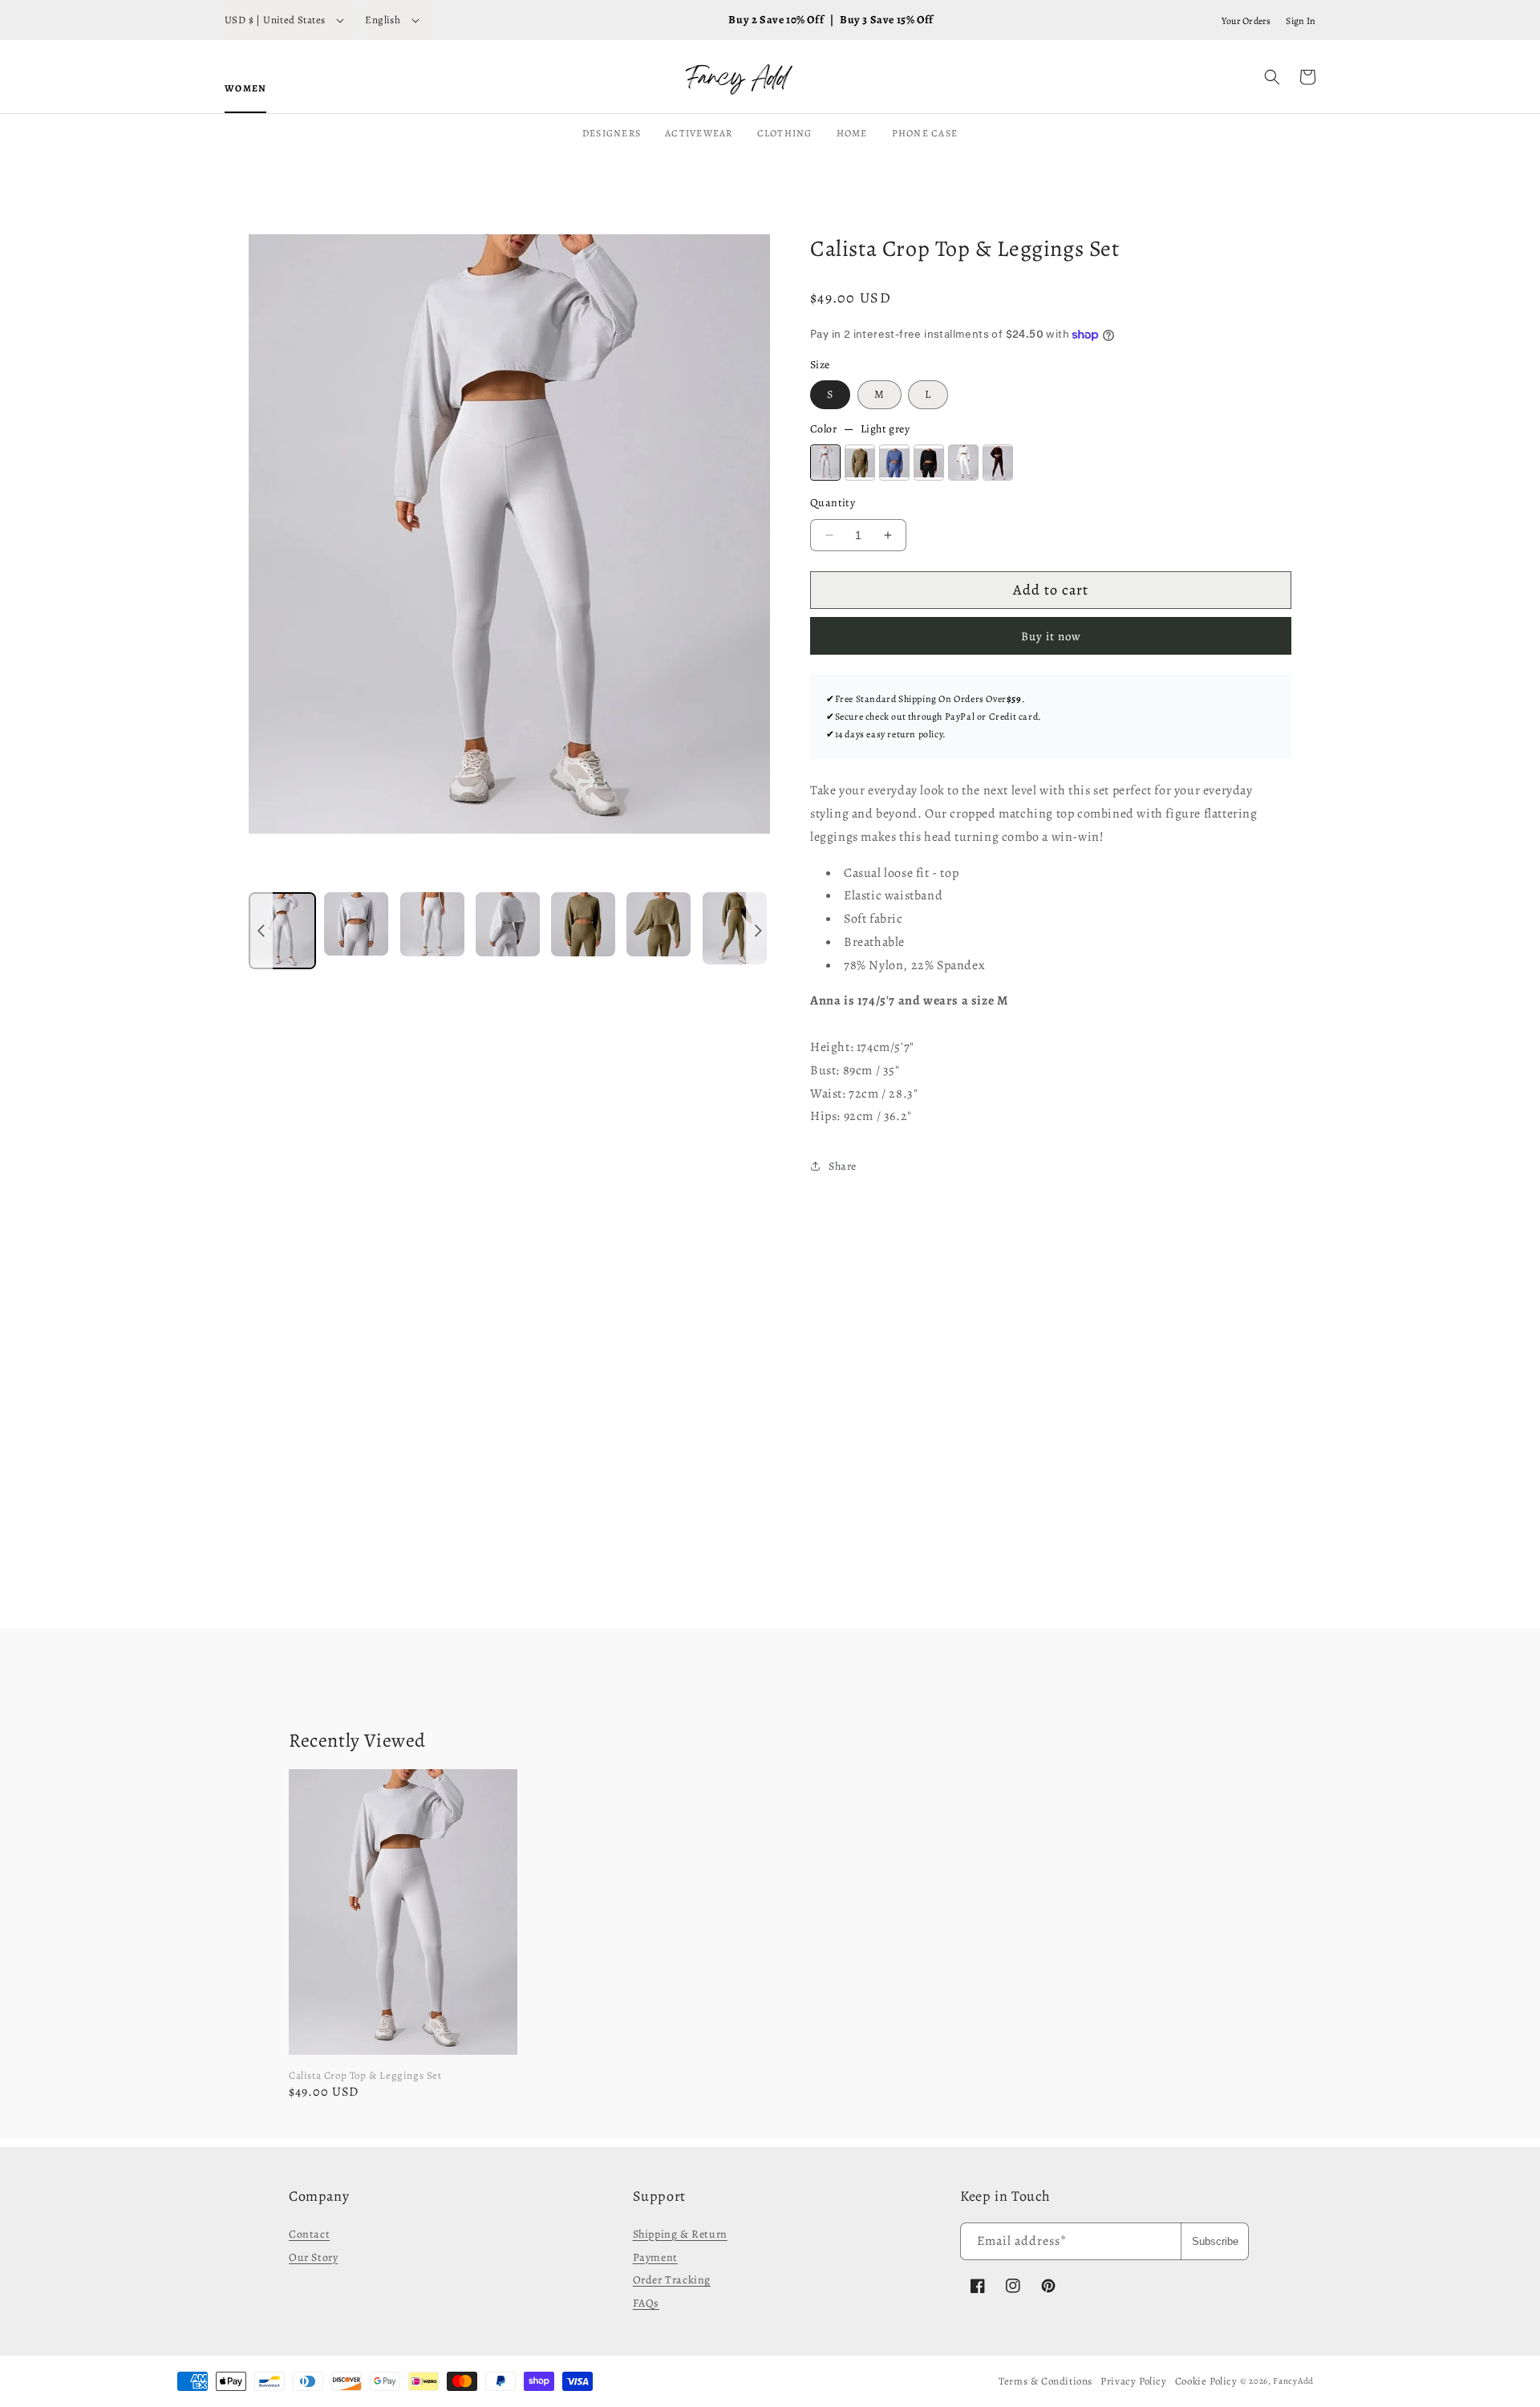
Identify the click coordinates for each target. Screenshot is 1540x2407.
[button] (1272, 77)
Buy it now (1051, 636)
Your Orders (1246, 21)
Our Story (313, 2257)
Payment (655, 2257)
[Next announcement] (758, 932)
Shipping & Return (680, 2234)
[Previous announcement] (261, 932)
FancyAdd (1293, 2381)
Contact (309, 2234)
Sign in (1301, 21)
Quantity (833, 503)
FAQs (646, 2303)
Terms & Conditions (1046, 2381)
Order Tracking (672, 2280)
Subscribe (1215, 2241)
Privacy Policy (1133, 2381)
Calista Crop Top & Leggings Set (365, 2075)
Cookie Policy (1206, 2381)
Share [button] (843, 1166)
